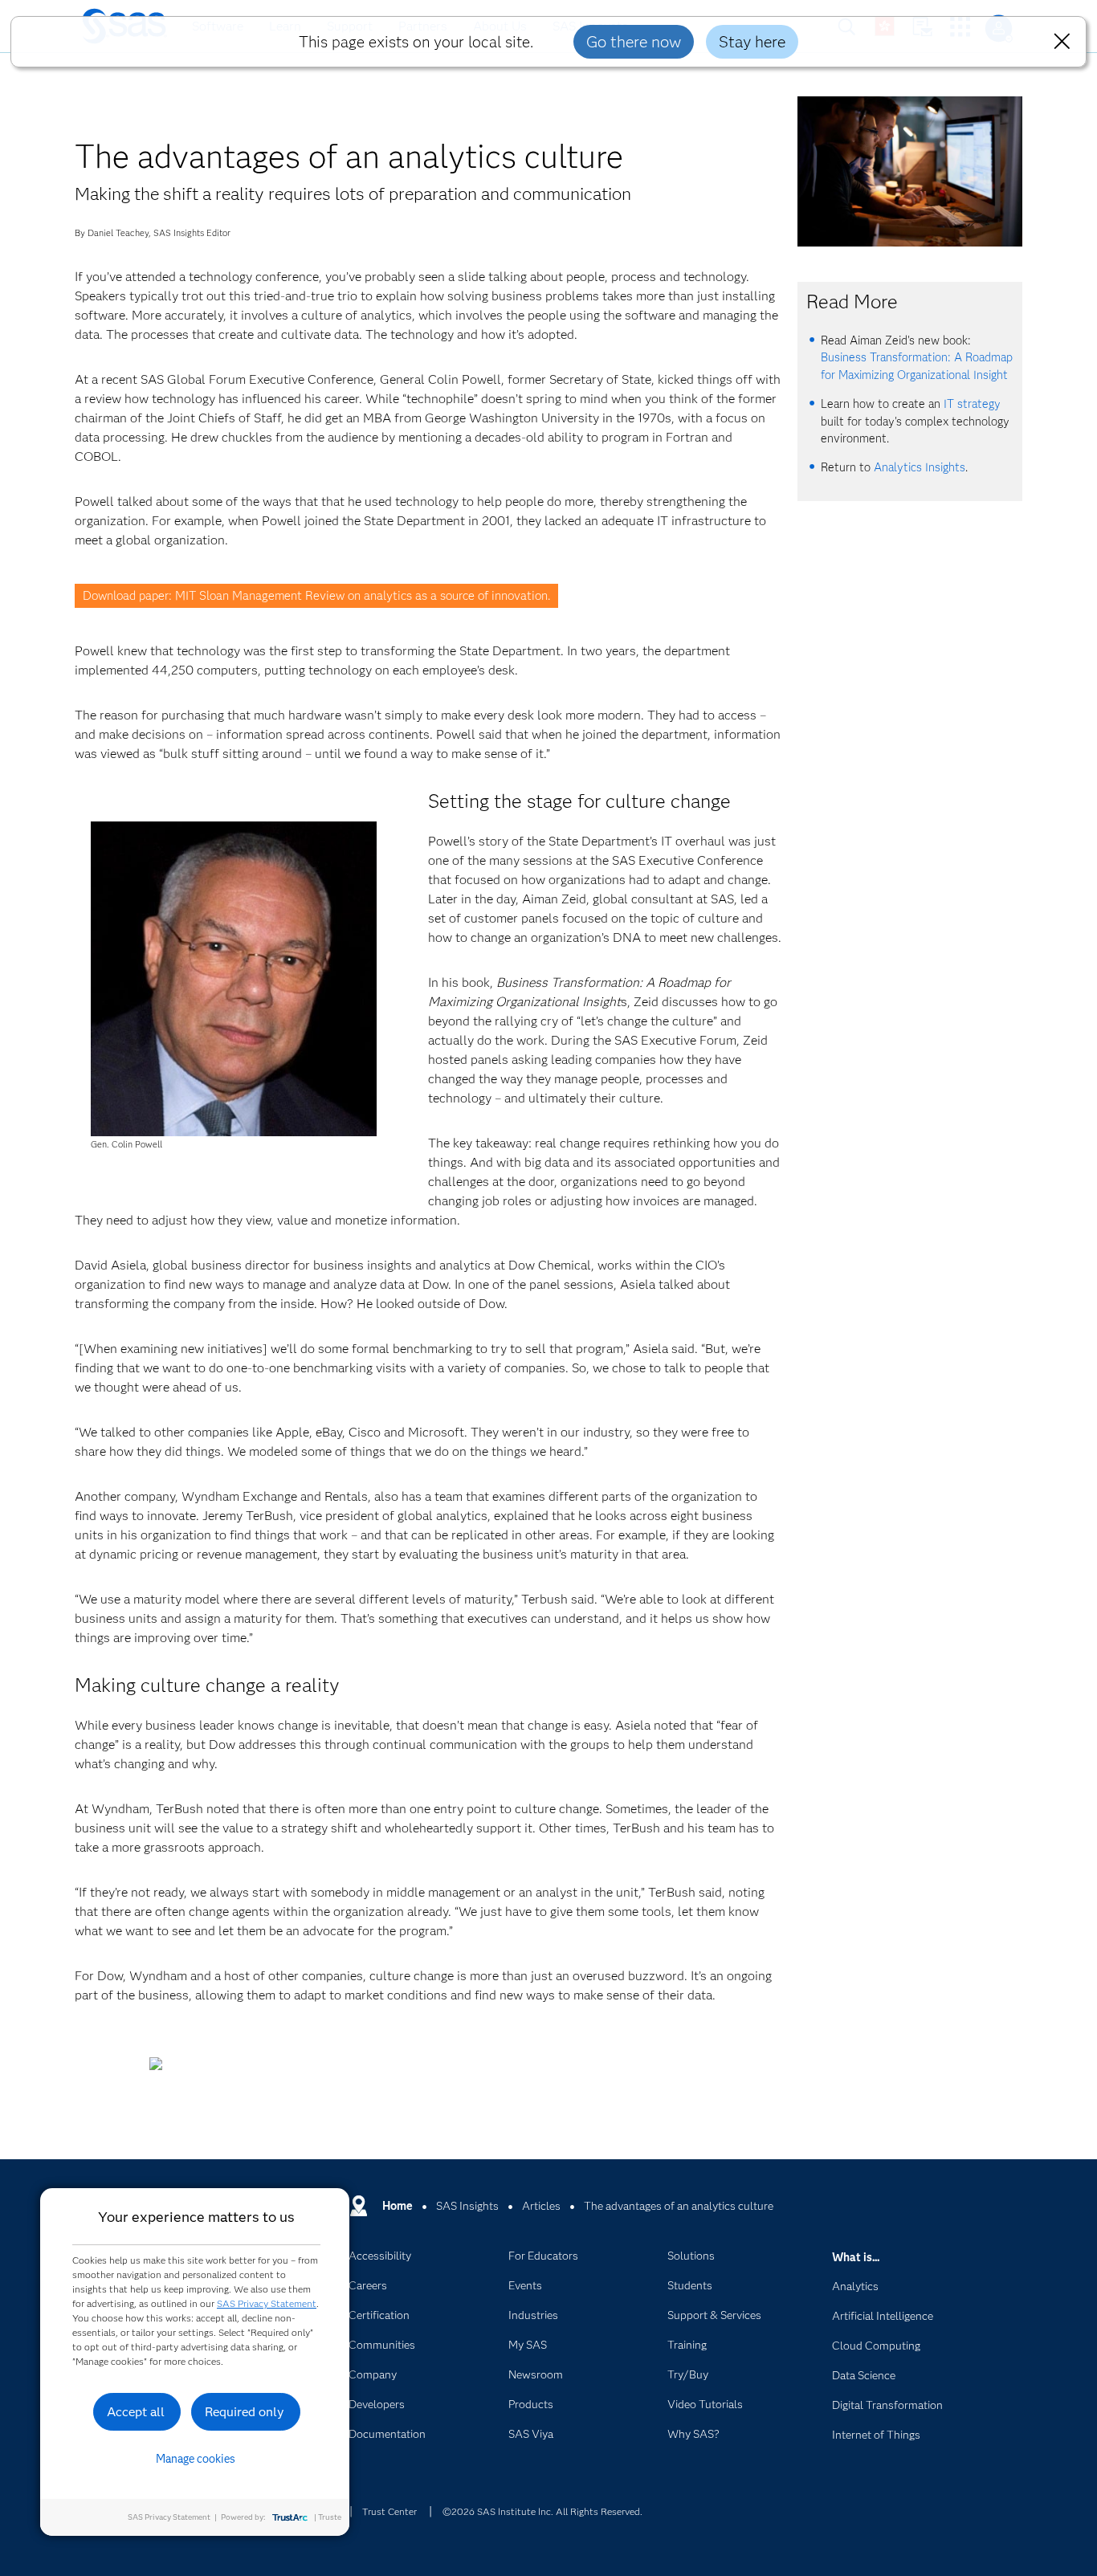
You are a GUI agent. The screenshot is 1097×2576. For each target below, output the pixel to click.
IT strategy (972, 404)
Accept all (136, 2412)
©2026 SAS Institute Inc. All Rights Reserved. (542, 2511)
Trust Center (389, 2511)
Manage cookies (196, 2459)
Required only (245, 2412)
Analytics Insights (920, 467)
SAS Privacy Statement (267, 2303)
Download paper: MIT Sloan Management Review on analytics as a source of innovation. (316, 596)
